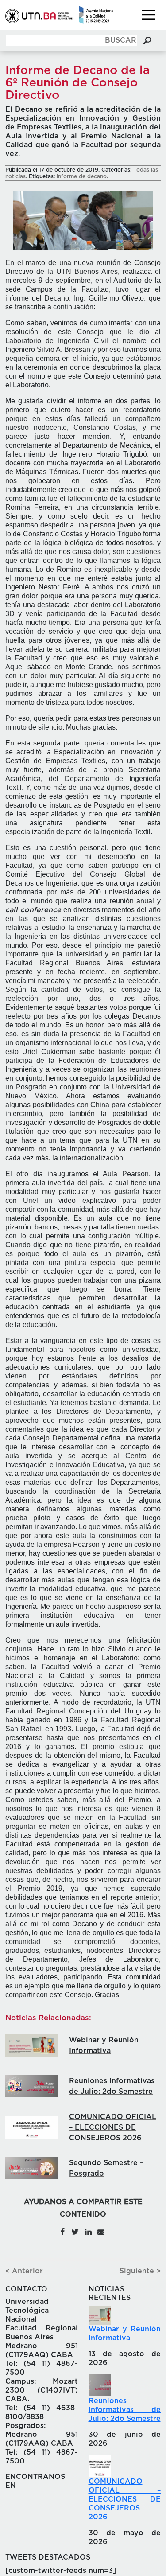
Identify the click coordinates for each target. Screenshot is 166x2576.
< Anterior (24, 2271)
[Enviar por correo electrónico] (100, 2231)
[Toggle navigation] (149, 15)
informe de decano (82, 176)
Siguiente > (140, 2271)
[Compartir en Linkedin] (88, 2231)
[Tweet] (75, 2231)
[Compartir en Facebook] (62, 2231)
